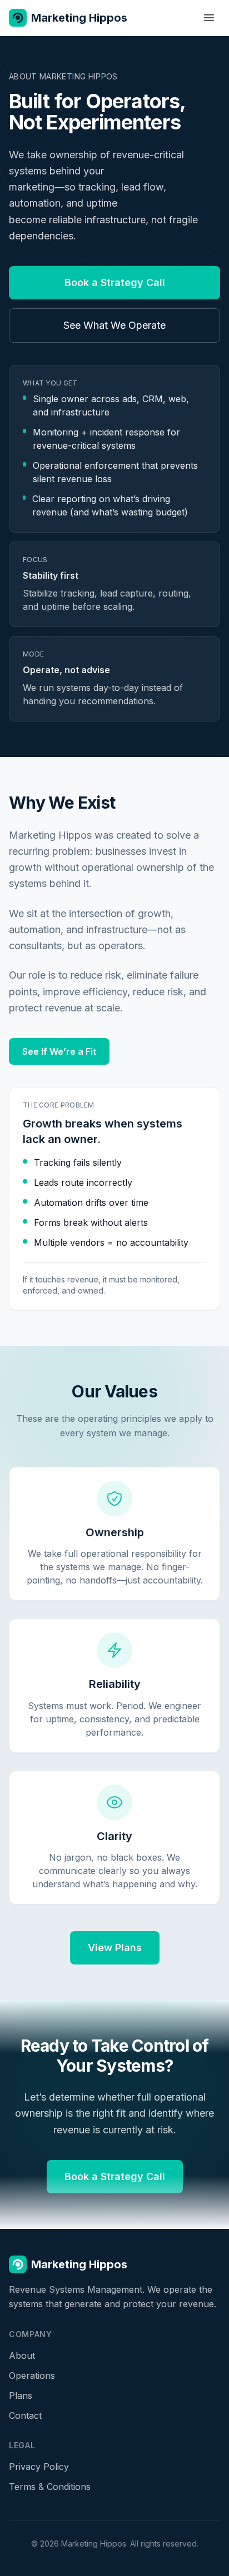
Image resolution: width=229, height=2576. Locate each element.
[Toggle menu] (209, 18)
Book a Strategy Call (115, 282)
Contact (25, 2415)
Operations (32, 2375)
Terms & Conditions (50, 2487)
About (22, 2356)
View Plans (115, 1948)
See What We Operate (114, 325)
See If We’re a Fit (59, 1051)
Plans (21, 2395)
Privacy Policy (39, 2467)
